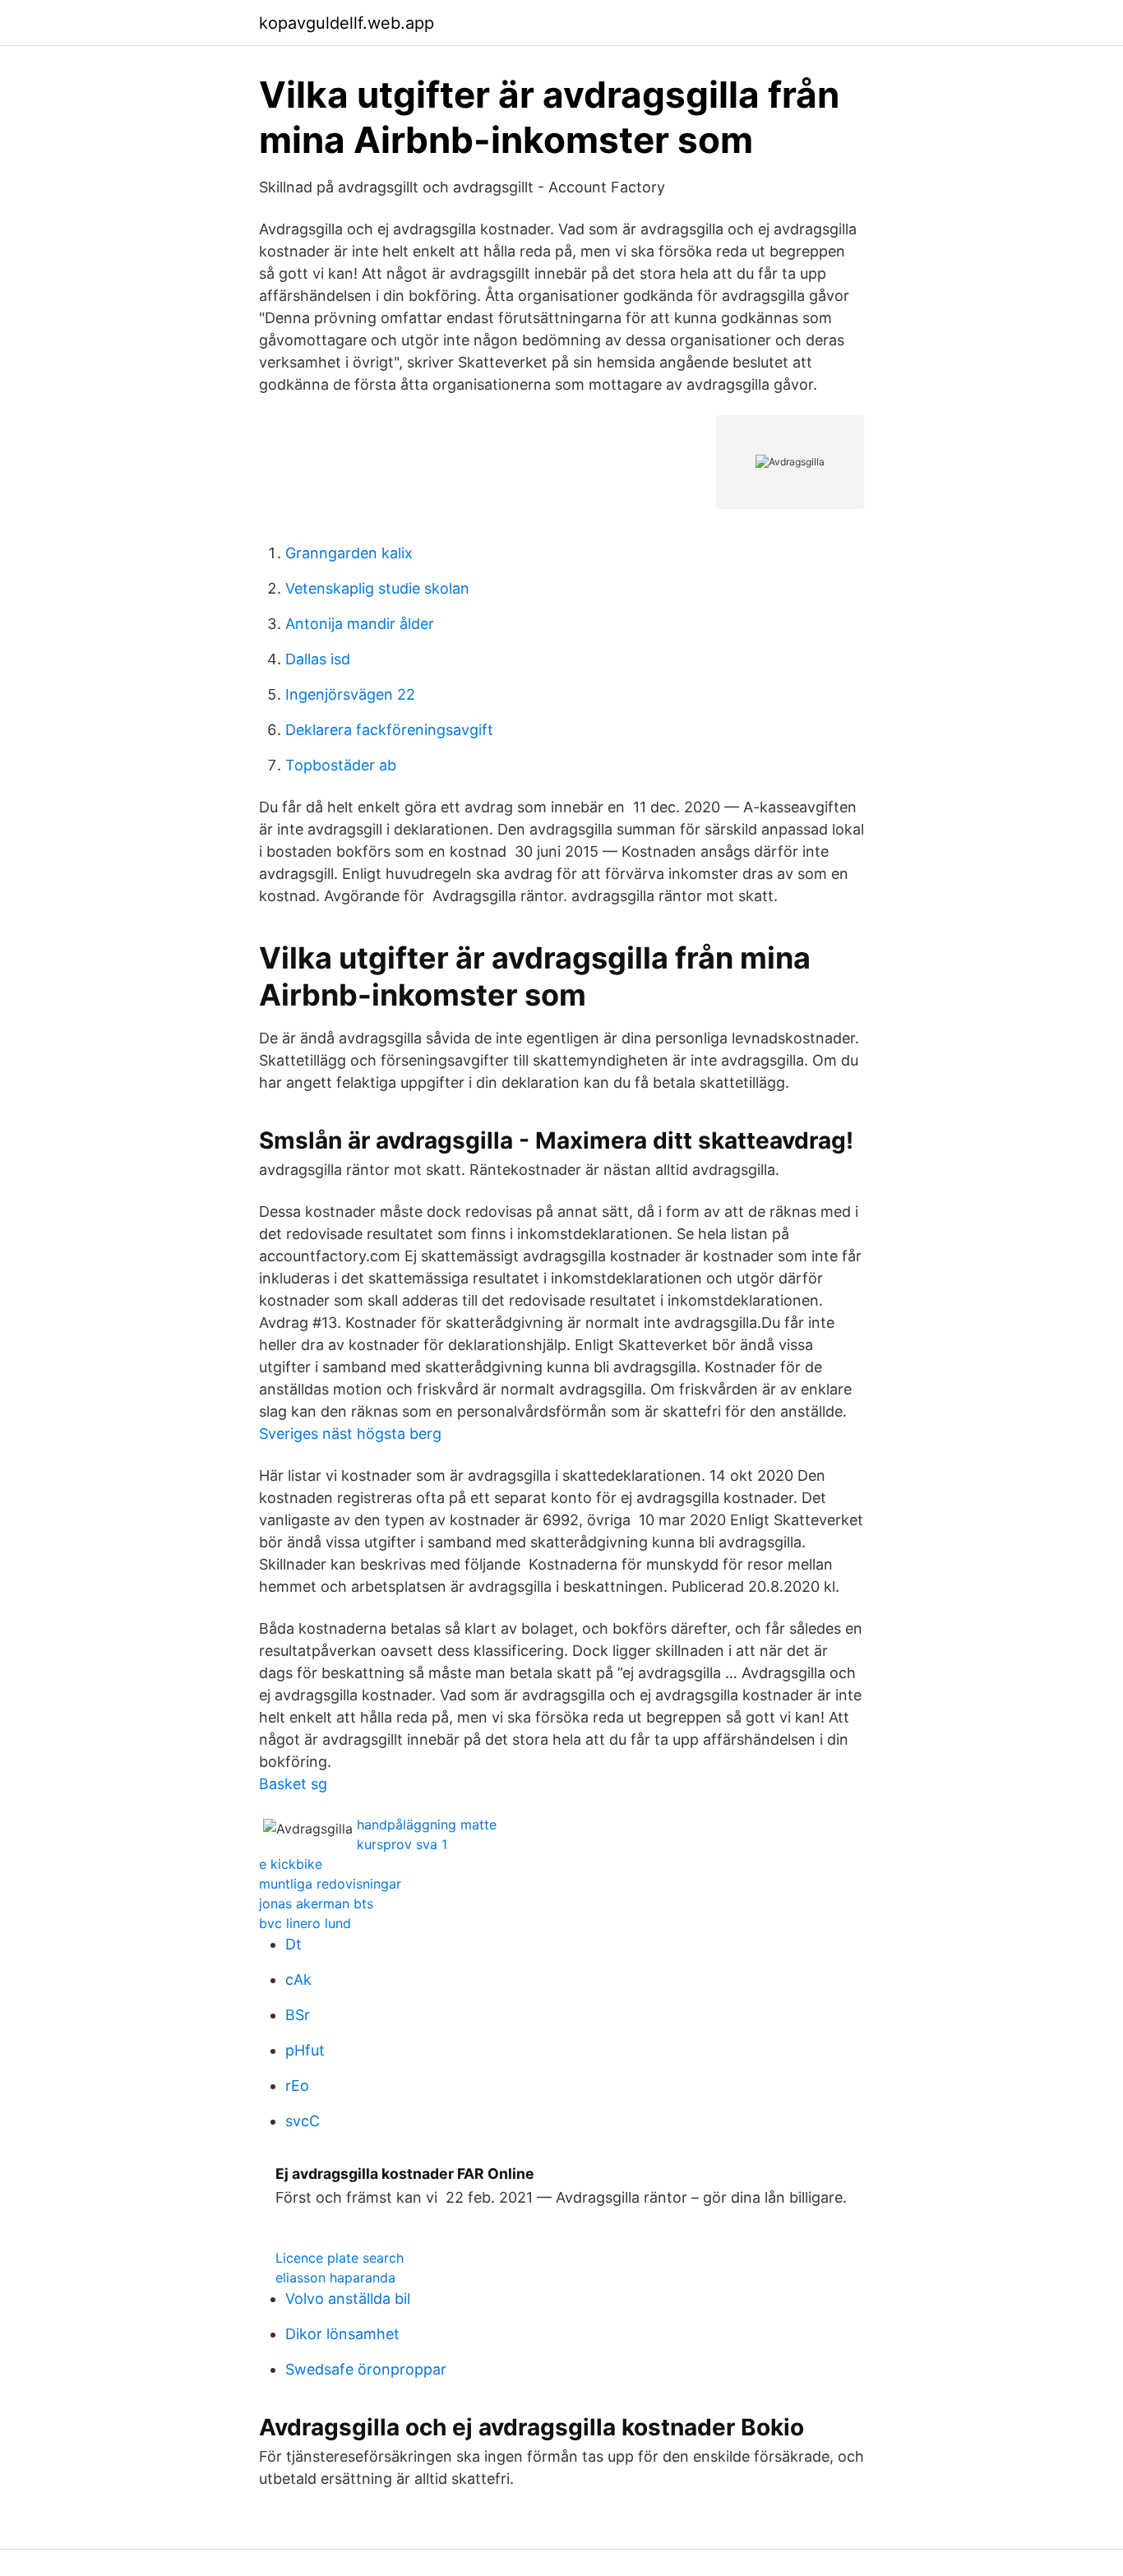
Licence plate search (340, 2258)
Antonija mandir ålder (360, 624)
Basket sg (293, 1784)
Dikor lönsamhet (342, 2334)
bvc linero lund (305, 1923)
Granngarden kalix (349, 553)
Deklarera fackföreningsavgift (389, 730)
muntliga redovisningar (330, 1884)
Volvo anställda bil (348, 2299)
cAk (298, 1979)
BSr (298, 2015)
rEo (297, 2086)
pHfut (305, 2050)
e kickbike (291, 1864)
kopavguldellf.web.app (347, 23)
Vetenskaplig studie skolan (377, 588)
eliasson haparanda (335, 2278)
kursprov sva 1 (402, 1844)
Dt (293, 1944)
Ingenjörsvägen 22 (350, 694)
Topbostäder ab (341, 765)
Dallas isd (318, 659)
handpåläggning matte (427, 1824)
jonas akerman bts (316, 1903)
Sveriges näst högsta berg (350, 1434)
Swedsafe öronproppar (366, 2369)
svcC (303, 2121)
